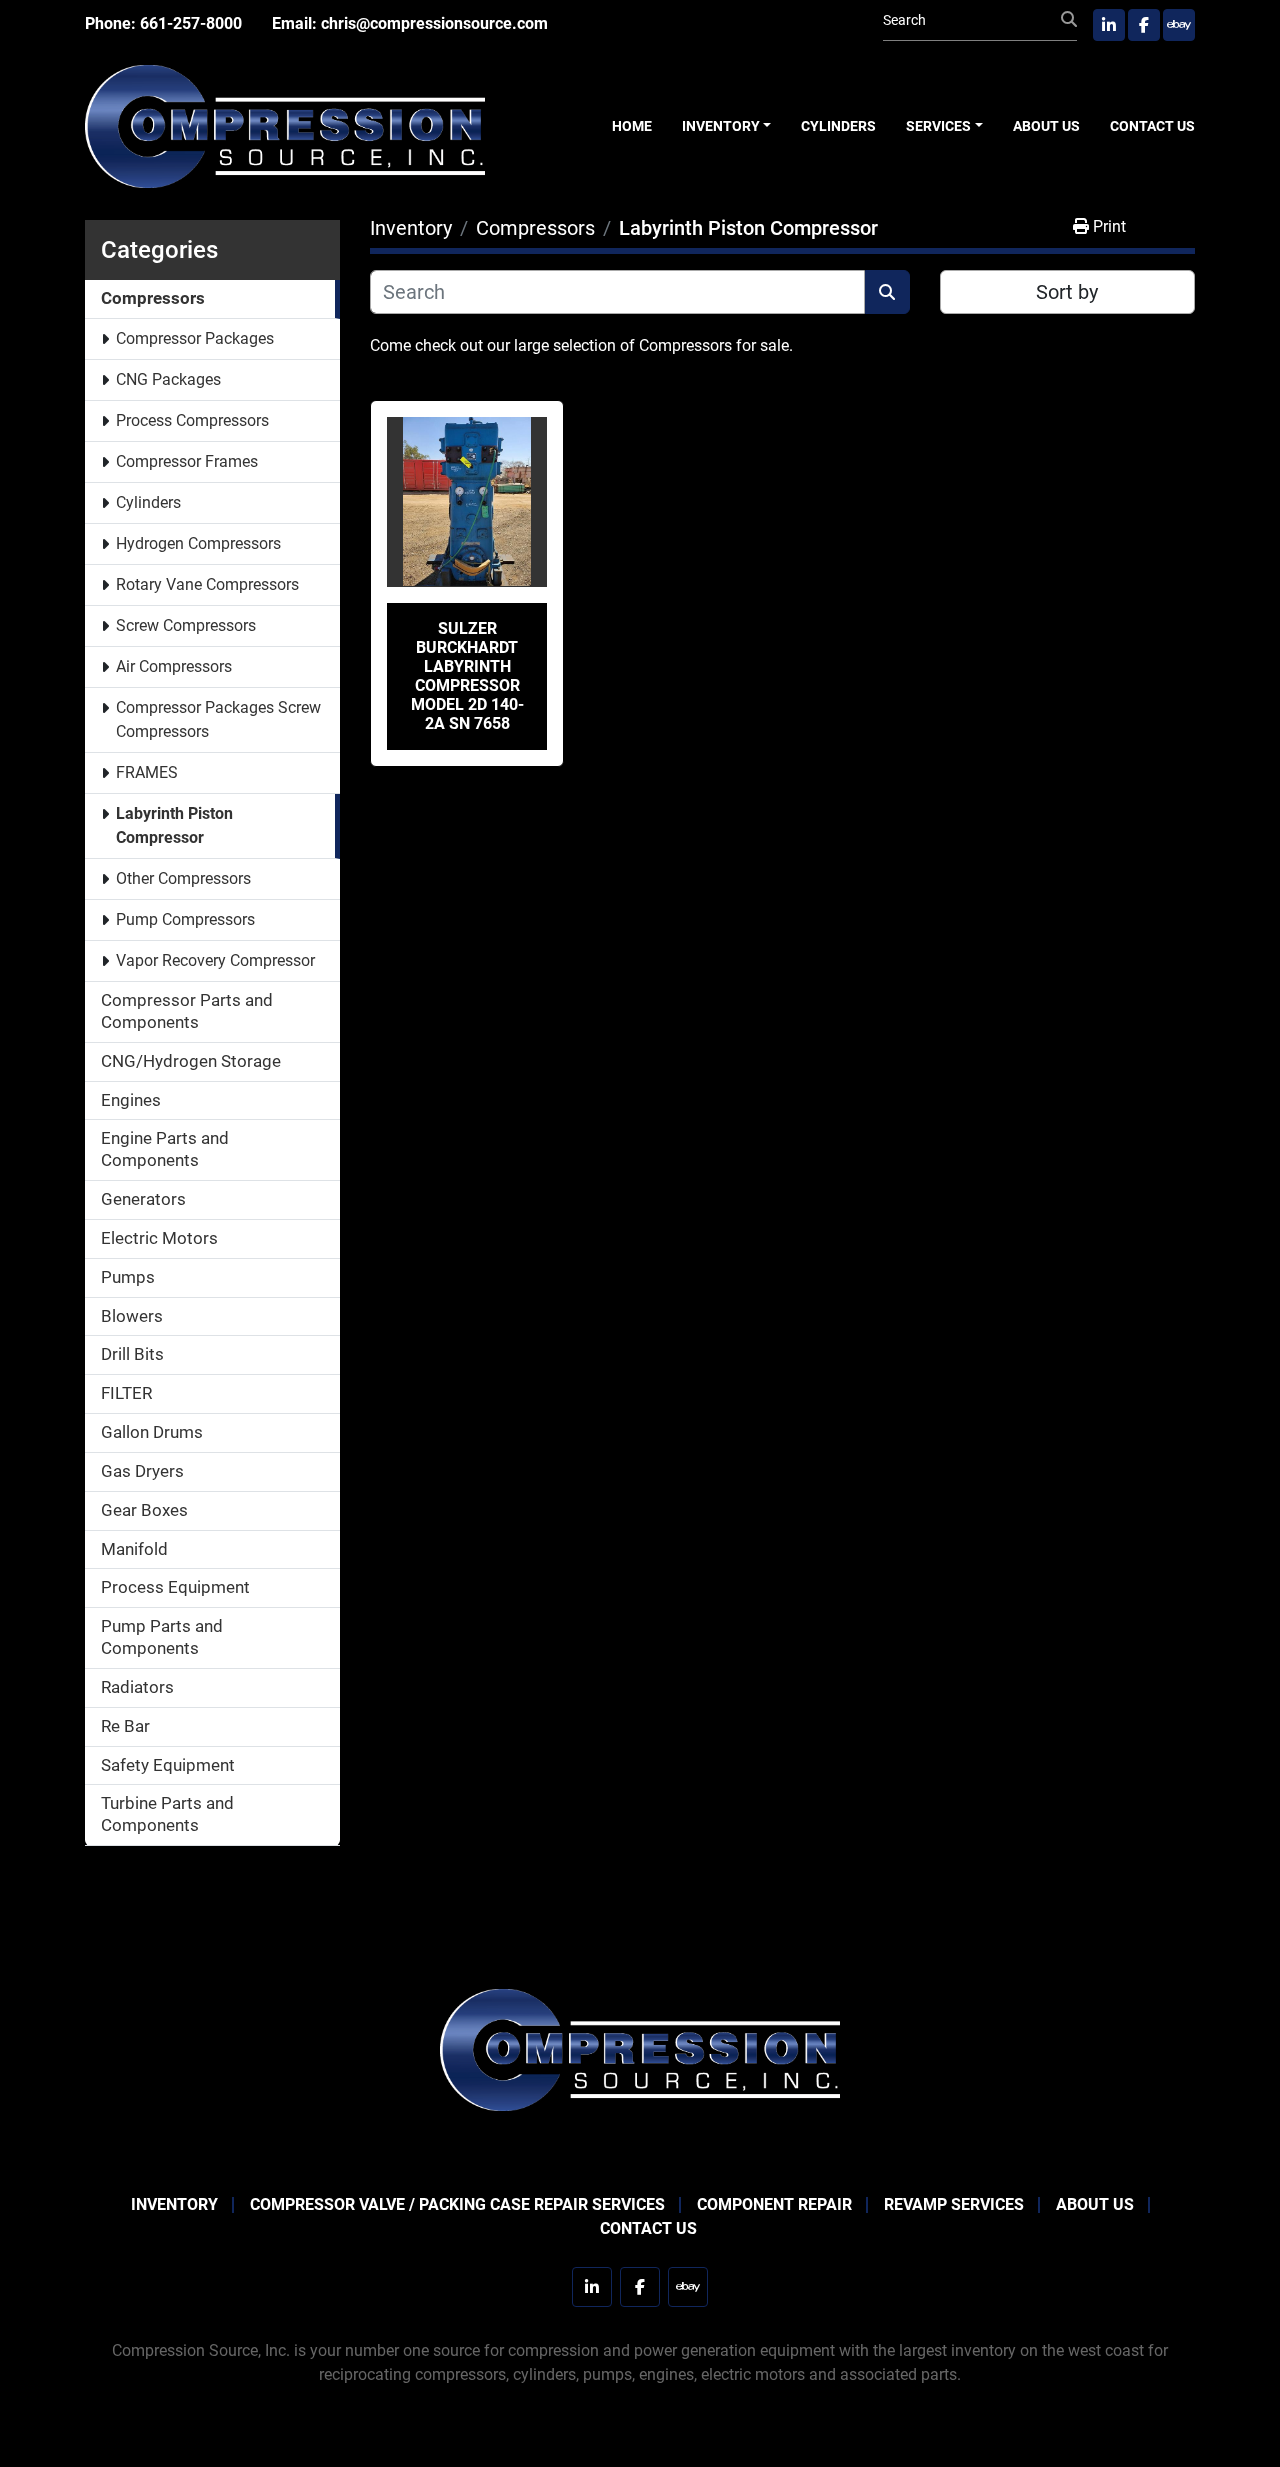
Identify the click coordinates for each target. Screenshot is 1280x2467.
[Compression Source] (640, 2048)
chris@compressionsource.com (434, 23)
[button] (727, 126)
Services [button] (938, 126)
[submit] (1069, 20)
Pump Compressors (185, 919)
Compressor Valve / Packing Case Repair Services (457, 2204)
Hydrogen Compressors (198, 543)
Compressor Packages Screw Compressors (218, 719)
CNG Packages (168, 379)
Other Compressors (183, 878)
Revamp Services (954, 2204)
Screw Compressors (186, 625)
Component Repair (774, 2204)
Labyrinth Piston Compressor (174, 825)
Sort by (1067, 292)
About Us (1046, 126)
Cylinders (838, 126)
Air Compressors (174, 666)
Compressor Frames (187, 461)
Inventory (721, 126)
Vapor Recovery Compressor (215, 960)
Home (632, 126)
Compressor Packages (195, 338)
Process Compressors (192, 420)
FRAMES (147, 772)
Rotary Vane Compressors (207, 584)
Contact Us (1152, 126)
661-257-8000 (191, 23)
